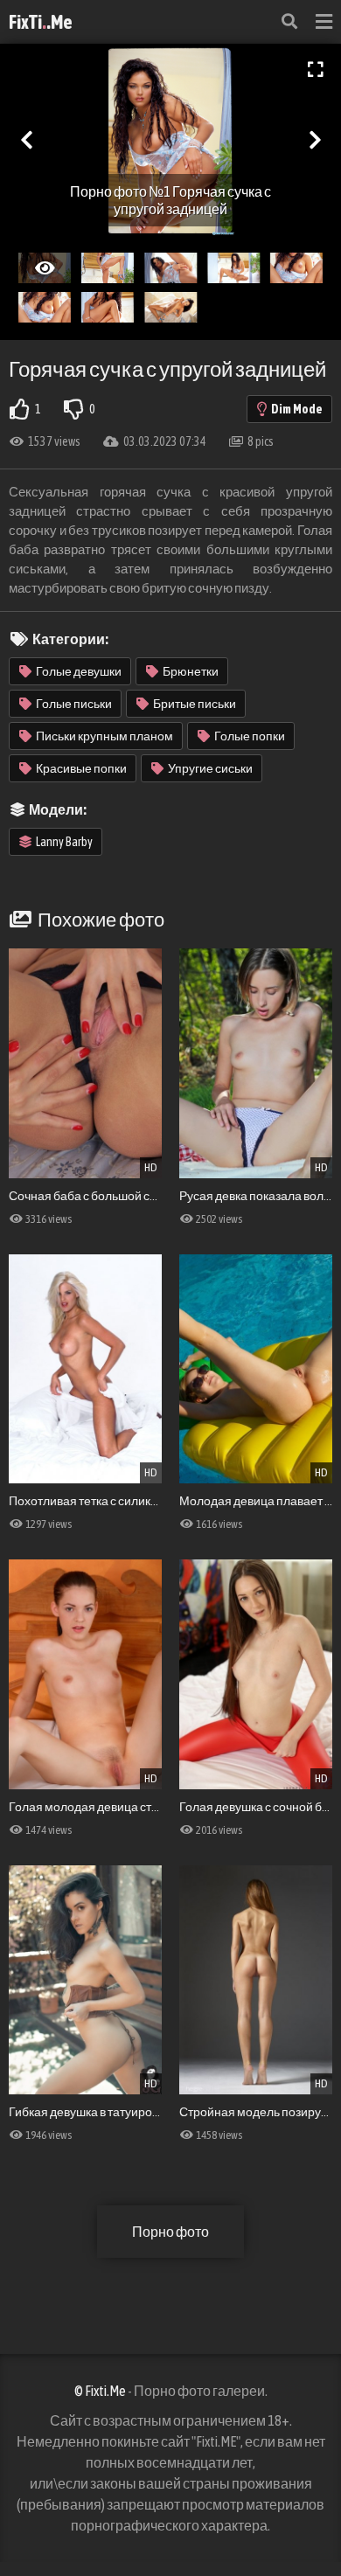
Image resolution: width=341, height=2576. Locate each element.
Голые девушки (79, 671)
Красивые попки (81, 768)
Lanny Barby (64, 842)
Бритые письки (195, 704)
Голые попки (250, 736)
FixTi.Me (41, 22)
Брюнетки (191, 671)
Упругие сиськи (210, 768)
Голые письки (74, 704)
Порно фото (170, 2232)
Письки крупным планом (104, 736)
